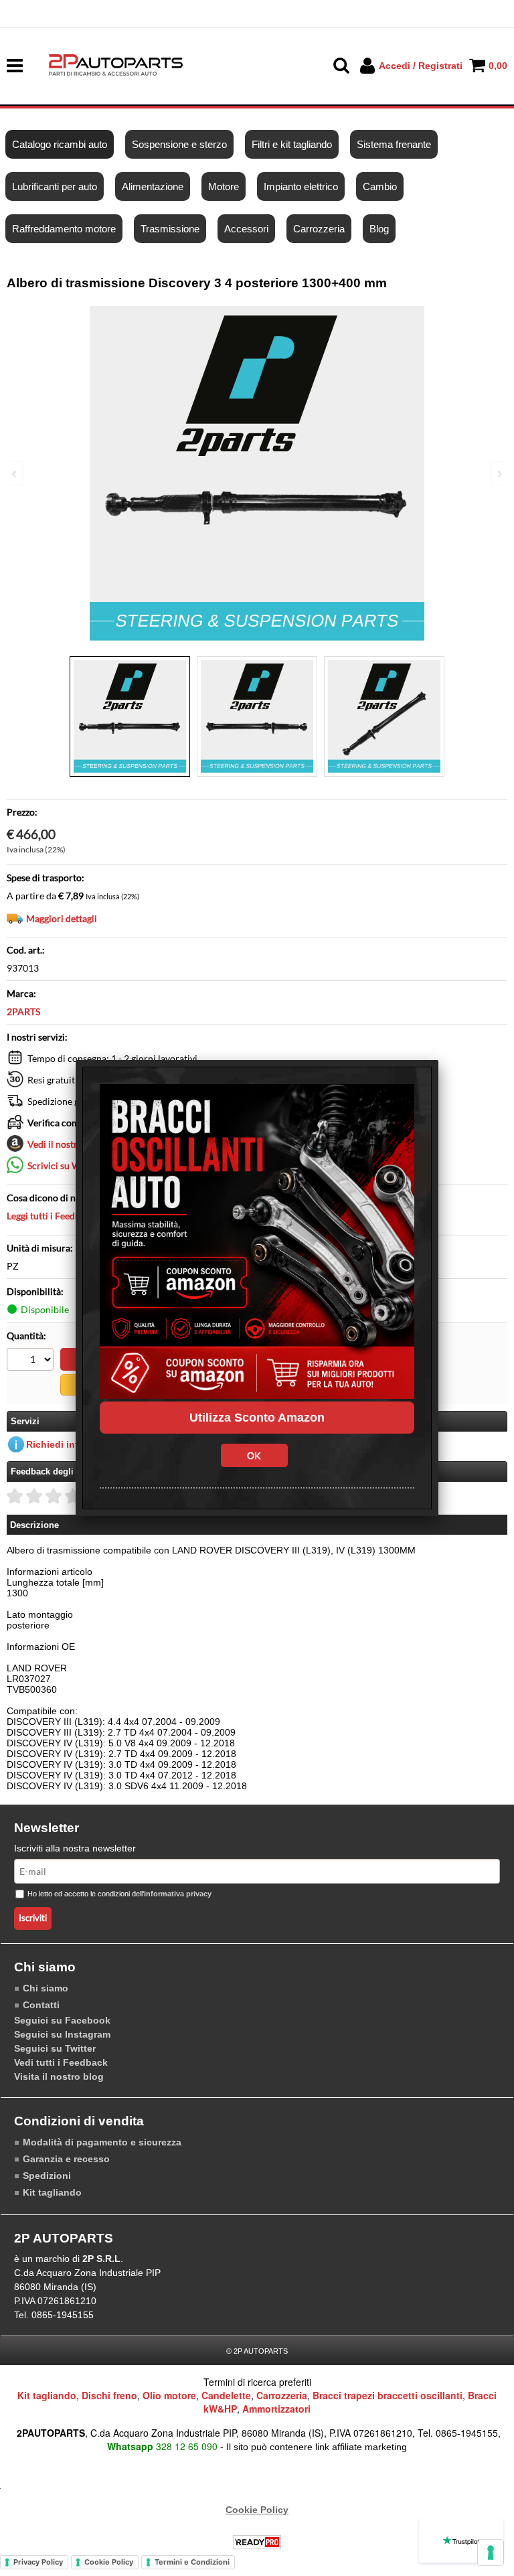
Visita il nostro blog (59, 2076)
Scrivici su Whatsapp (71, 1165)
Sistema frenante (394, 144)
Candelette (226, 2395)
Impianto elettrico (301, 186)
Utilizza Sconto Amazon (257, 1418)
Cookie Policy (257, 2510)
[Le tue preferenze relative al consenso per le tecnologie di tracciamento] (491, 2553)
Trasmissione (170, 229)
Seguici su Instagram (62, 2034)
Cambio (380, 186)
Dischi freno (109, 2395)
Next (499, 474)
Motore (224, 186)
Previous (15, 474)
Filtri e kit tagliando (292, 144)
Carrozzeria (319, 229)
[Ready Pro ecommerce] (257, 2542)
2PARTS (23, 1011)
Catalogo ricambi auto (60, 144)
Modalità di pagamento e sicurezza (102, 2142)
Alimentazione (153, 186)
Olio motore (169, 2395)
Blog (379, 229)
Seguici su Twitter (55, 2048)
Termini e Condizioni (192, 2562)
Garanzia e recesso (66, 2159)
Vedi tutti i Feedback (61, 2062)
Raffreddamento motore (64, 229)
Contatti (41, 2005)
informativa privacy (178, 1894)
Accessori (246, 229)
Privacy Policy (38, 2562)
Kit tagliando (52, 2192)
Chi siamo (46, 1988)
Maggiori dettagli (62, 918)
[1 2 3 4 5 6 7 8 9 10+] (32, 1361)
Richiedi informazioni (75, 1444)
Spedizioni (47, 2176)
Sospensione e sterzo (179, 144)
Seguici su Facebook (62, 2020)
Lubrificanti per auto (55, 186)
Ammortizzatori (276, 2409)
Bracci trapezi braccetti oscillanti (388, 2395)
